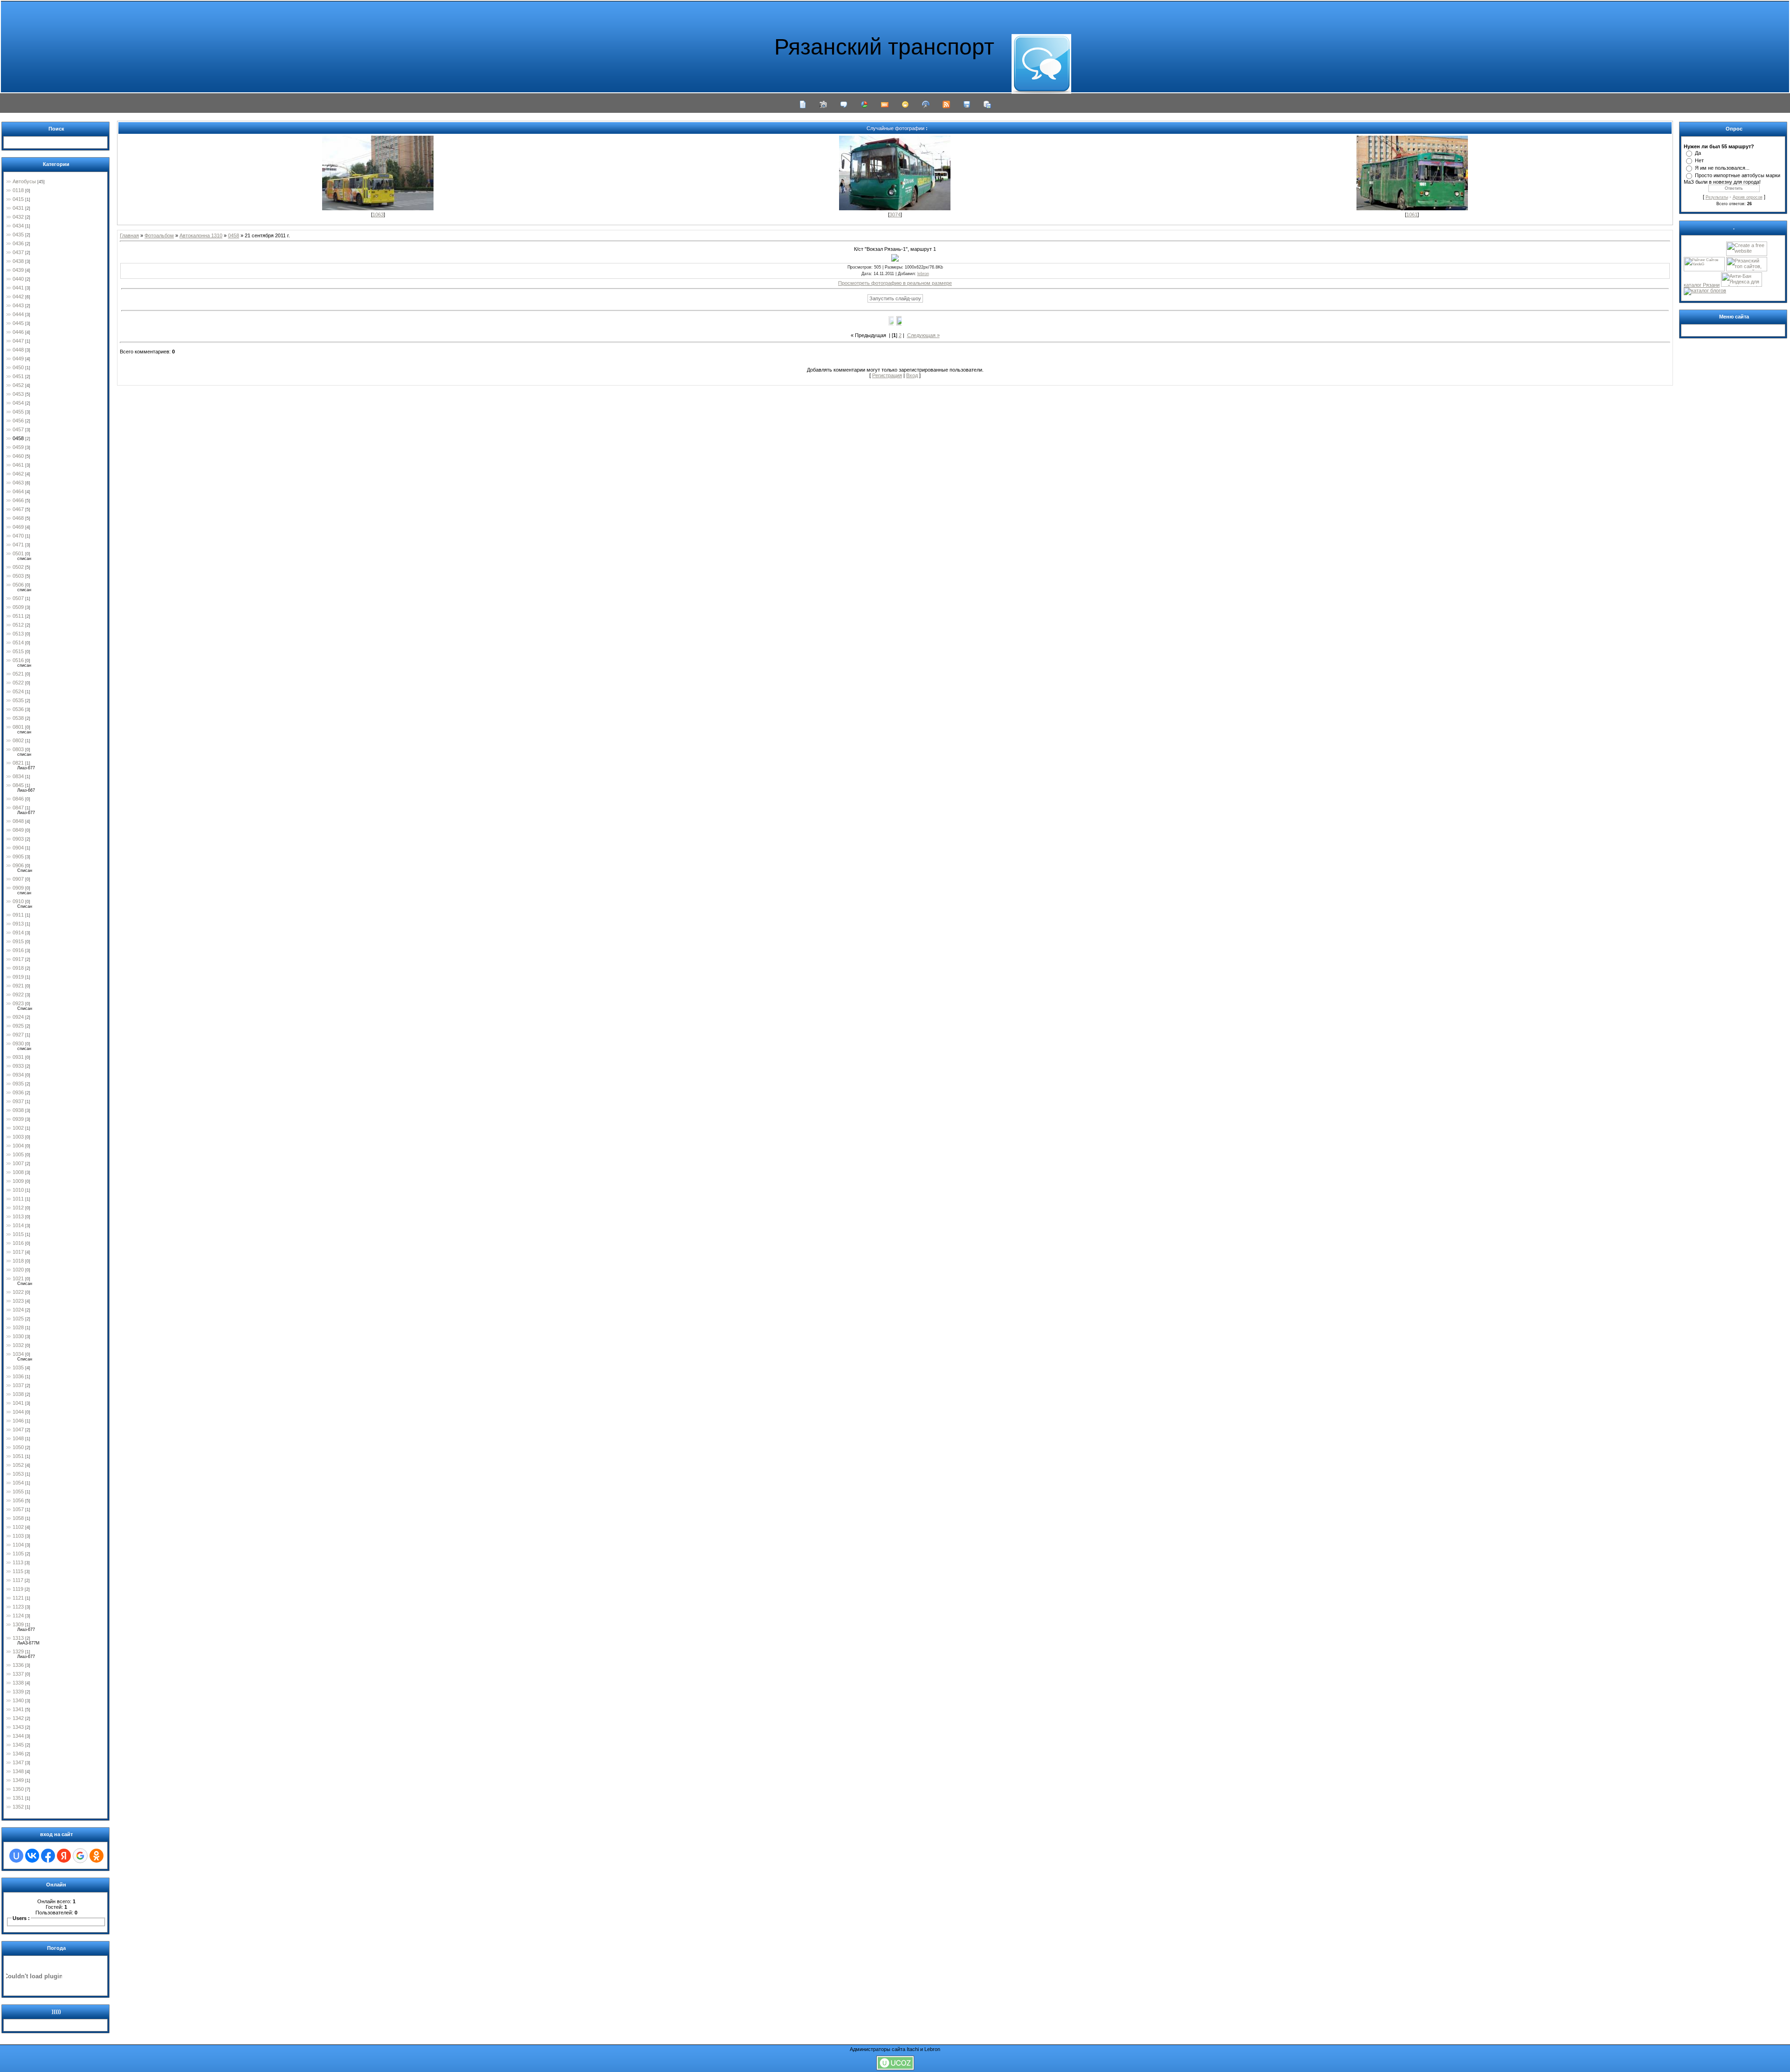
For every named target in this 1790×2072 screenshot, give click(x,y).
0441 (18, 288)
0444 (18, 314)
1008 (18, 1172)
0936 (18, 1092)
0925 (18, 1026)
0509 (18, 607)
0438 (18, 261)
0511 (18, 616)
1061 (1412, 214)
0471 (18, 545)
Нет (1699, 160)
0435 (18, 235)
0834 (18, 776)
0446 (18, 332)
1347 (18, 1762)
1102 (18, 1527)
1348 (18, 1771)
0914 (18, 932)
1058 (18, 1518)
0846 (18, 799)
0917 (18, 959)
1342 (18, 1718)
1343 (18, 1727)
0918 (18, 968)
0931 (18, 1057)
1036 (18, 1376)
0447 (18, 341)
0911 (18, 915)
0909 (18, 888)
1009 (18, 1181)
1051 (18, 1456)
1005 (18, 1154)
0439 (18, 270)
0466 (18, 500)
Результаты (1717, 197)
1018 (18, 1261)
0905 (18, 856)
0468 (18, 518)
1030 (18, 1336)
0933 (18, 1066)
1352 (18, 1807)
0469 (18, 527)
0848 (18, 821)
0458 (18, 438)
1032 (18, 1345)
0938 (18, 1110)
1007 (18, 1163)
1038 (18, 1394)
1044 (18, 1412)
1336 (18, 1665)
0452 (18, 385)
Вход (912, 375)
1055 (18, 1492)
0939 (18, 1119)
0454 (18, 403)
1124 (18, 1616)
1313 (18, 1638)
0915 (18, 941)
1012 (18, 1208)
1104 (18, 1545)
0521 (18, 674)
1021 (18, 1278)
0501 (18, 553)
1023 (18, 1301)
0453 (18, 394)
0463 (18, 483)
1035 (18, 1368)
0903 (18, 839)
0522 (18, 683)
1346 (18, 1754)
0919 (18, 977)
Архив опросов (1748, 197)
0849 (18, 830)
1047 (18, 1430)
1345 (18, 1745)
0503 (18, 576)
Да (1698, 153)
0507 (18, 598)
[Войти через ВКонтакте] (32, 1856)
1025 (18, 1319)
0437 (18, 252)
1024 (18, 1310)
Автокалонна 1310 (201, 235)
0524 (18, 691)
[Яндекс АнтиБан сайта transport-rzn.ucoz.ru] (1742, 285)
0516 (18, 660)
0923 (18, 1003)
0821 (18, 763)
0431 (18, 208)
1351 (18, 1798)
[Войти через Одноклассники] (96, 1856)
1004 (18, 1146)
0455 (18, 412)
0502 (18, 567)
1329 (18, 1651)
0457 (18, 429)
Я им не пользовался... (1722, 168)
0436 (18, 243)
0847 (18, 808)
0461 (18, 465)
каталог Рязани (1702, 285)
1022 (18, 1292)
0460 (18, 456)
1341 (18, 1709)
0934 (18, 1075)
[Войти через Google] (80, 1856)
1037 (18, 1385)
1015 (18, 1234)
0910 (18, 901)
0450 (18, 367)
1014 (18, 1225)
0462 (18, 474)
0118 (18, 190)
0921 (18, 986)
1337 (18, 1674)
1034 (18, 1354)
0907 (18, 879)
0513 (18, 634)
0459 (18, 447)
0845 (18, 785)
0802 (18, 740)
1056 (18, 1500)
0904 (18, 848)
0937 (18, 1101)
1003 (18, 1137)
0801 (18, 727)
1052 (18, 1465)
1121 (18, 1598)
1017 (18, 1252)
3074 (895, 214)
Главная (129, 235)
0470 (18, 536)
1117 (18, 1580)
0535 (18, 700)
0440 (18, 279)
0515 (18, 651)
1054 (18, 1483)
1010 (18, 1190)
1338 (18, 1683)
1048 (18, 1438)
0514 (18, 642)
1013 (18, 1216)
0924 (18, 1017)
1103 (18, 1536)
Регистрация (887, 375)
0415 (18, 199)
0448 (18, 350)
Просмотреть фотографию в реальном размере (895, 283)
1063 (378, 214)
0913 (18, 924)
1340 (18, 1700)
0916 (18, 950)
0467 (18, 509)
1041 (18, 1403)
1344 (18, 1736)
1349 (18, 1780)
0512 (18, 625)
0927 (18, 1035)
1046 (18, 1421)
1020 (18, 1270)
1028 (18, 1327)
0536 (18, 709)
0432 (18, 217)
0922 (18, 995)
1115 (18, 1571)
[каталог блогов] (1705, 290)
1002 (18, 1128)
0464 (18, 491)
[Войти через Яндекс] (64, 1856)
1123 (18, 1607)
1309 (18, 1624)
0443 (18, 305)
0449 (18, 359)
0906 (18, 865)
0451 (18, 376)
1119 (18, 1589)
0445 (18, 323)
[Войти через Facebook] (48, 1856)
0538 (18, 718)
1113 (18, 1562)
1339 (18, 1692)
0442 (18, 297)
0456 (18, 421)
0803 (18, 749)
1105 (18, 1554)
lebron (923, 274)
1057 (18, 1509)
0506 (18, 585)
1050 (18, 1447)
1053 (18, 1474)
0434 (18, 226)
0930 (18, 1043)
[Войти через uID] (16, 1856)
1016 (18, 1243)
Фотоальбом (159, 235)
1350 (18, 1789)
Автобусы (24, 181)
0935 (18, 1084)
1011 (18, 1199)
